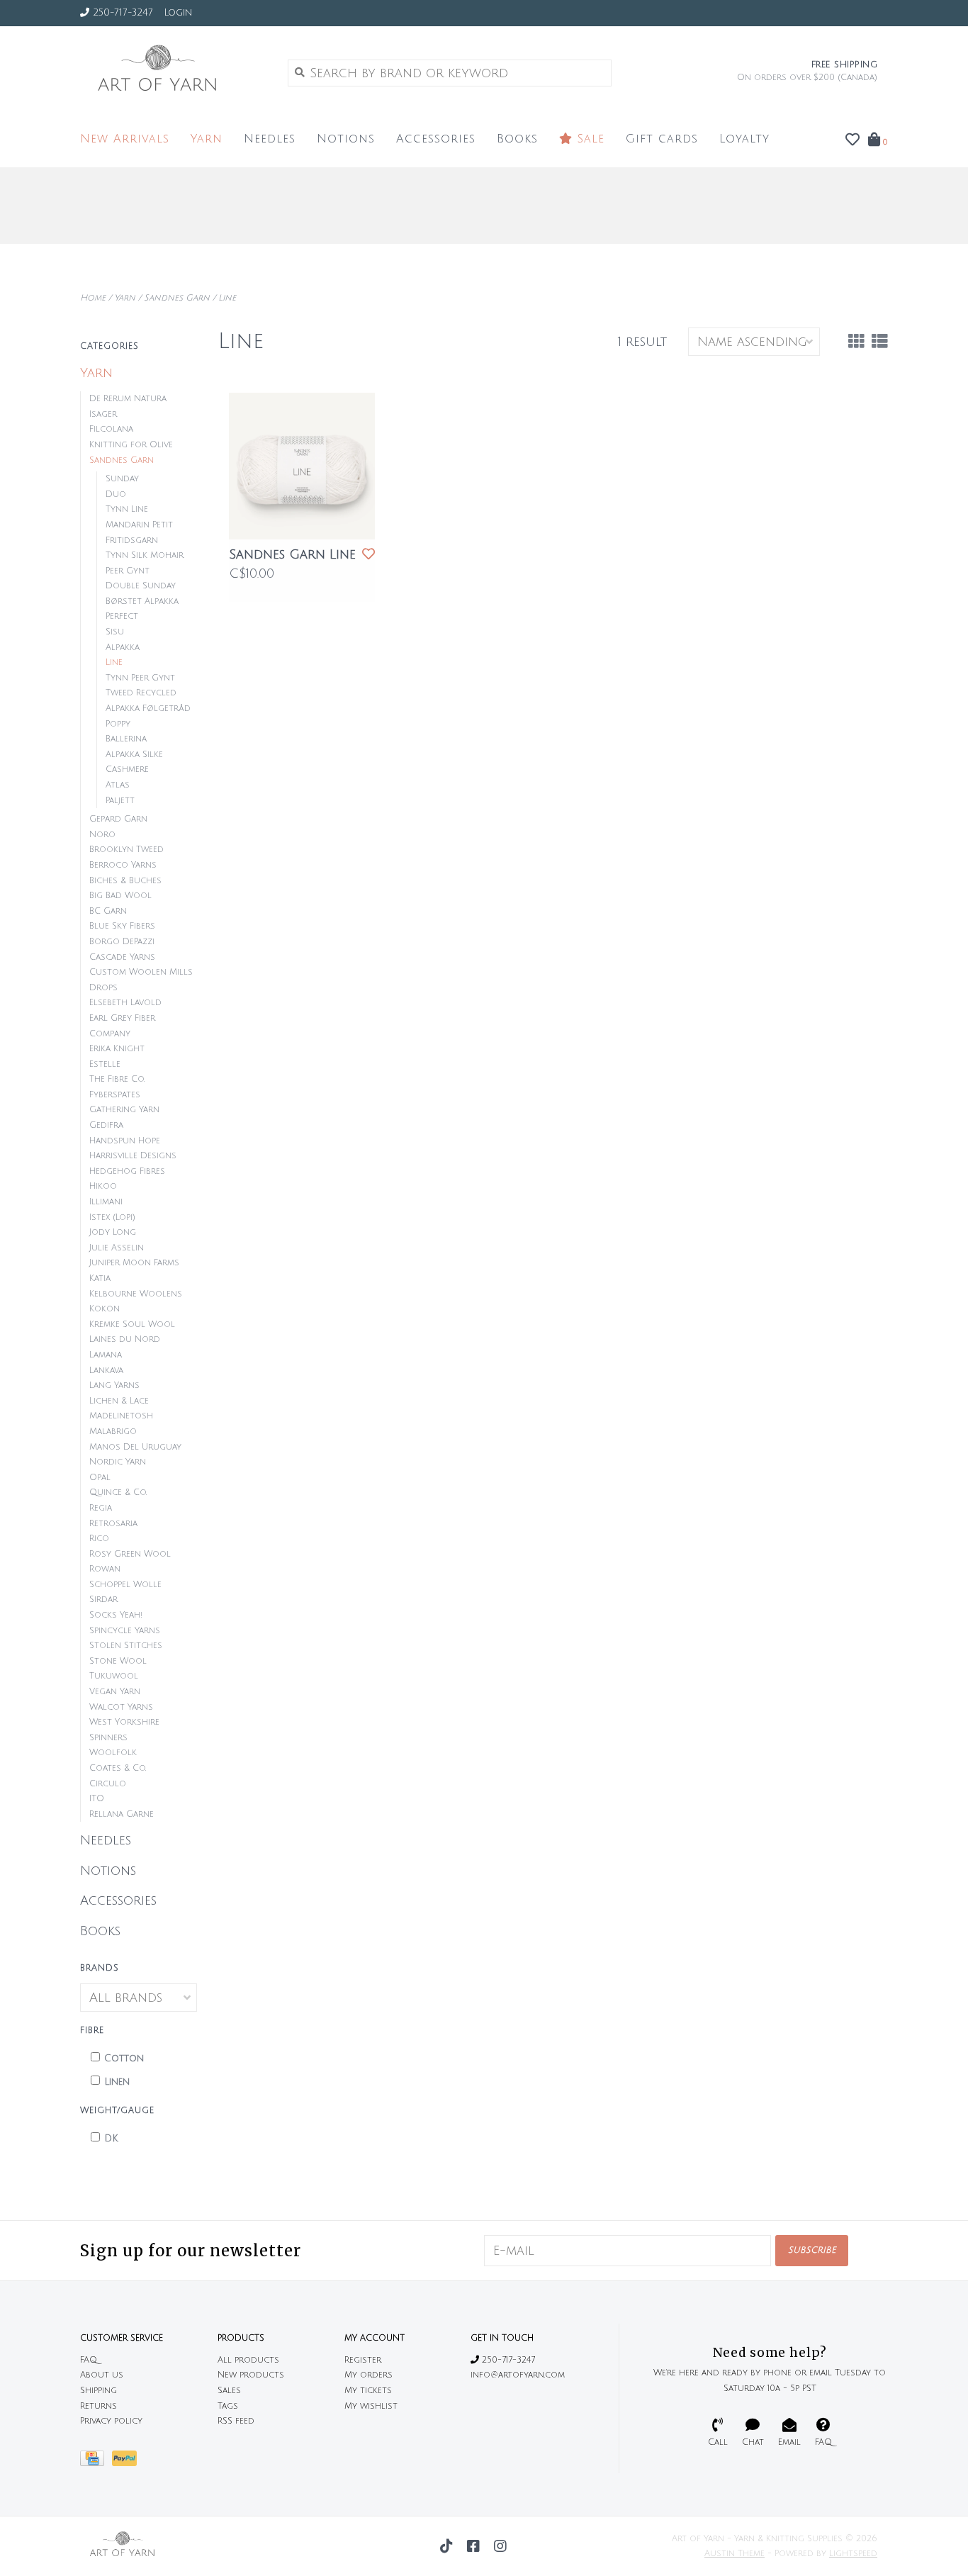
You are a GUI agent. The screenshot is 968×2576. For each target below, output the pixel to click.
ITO (97, 1799)
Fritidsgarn (132, 541)
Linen (117, 2082)
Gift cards (662, 139)
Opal (100, 1478)
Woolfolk (113, 1753)
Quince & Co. (118, 1493)
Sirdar (103, 1600)
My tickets (368, 2391)
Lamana (106, 1355)
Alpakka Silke (134, 755)
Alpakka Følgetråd (148, 709)
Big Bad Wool (120, 896)
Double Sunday (141, 586)
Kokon (105, 1309)
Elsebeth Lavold (125, 1003)
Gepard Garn (118, 819)
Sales (229, 2391)
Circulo (108, 1784)
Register (363, 2360)
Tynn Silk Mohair (145, 555)
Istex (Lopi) (112, 1217)
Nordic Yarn (118, 1462)
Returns (99, 2406)
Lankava (106, 1371)
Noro (102, 835)
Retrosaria (113, 1524)
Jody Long (113, 1232)
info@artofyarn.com (518, 2375)
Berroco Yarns (123, 865)
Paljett (120, 801)
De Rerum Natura (128, 399)
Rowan (105, 1569)
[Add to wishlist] (368, 554)
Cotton (124, 2059)
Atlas (118, 785)
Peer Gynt (128, 571)
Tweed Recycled (141, 693)
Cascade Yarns (122, 957)
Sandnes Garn (177, 298)
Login (178, 13)
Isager (103, 414)
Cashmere (127, 769)
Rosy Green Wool (130, 1554)
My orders (368, 2375)
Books (517, 139)
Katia (100, 1278)
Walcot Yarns (121, 1707)
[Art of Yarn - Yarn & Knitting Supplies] (173, 72)
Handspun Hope (125, 1141)
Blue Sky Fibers (122, 926)
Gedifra (106, 1125)
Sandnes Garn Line (292, 554)
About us (102, 2375)
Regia (101, 1508)
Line (227, 298)
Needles (270, 139)
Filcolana (111, 429)
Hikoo (103, 1186)
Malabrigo (113, 1432)
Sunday (122, 479)
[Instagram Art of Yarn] (500, 2546)
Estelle (105, 1064)
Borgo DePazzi (122, 942)
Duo (116, 494)
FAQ (89, 2360)
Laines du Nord (125, 1339)
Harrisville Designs (133, 1156)
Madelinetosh (121, 1416)
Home (93, 298)
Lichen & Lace (119, 1401)
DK (111, 2139)
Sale (589, 139)
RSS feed (236, 2421)
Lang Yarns (114, 1385)
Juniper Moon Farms (134, 1263)
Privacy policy (111, 2421)
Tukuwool (114, 1676)
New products (251, 2375)
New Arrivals (125, 139)
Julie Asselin (117, 1248)
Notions (346, 139)
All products (248, 2360)
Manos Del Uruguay (135, 1447)
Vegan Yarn (115, 1692)
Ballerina (126, 739)
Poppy (118, 724)
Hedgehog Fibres (127, 1171)
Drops (103, 988)
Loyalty (744, 139)
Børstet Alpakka (142, 601)
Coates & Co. (118, 1768)
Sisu (115, 632)
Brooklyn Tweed (126, 850)
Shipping (99, 2391)
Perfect (122, 616)
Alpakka (123, 648)
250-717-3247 (507, 2360)
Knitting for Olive (131, 445)
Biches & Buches (125, 881)
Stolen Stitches (126, 1646)
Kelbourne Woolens (136, 1294)
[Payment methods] (96, 2462)
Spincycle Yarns (125, 1631)
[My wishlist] (852, 140)
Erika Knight (117, 1049)
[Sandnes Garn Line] (302, 466)
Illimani (106, 1202)
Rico (99, 1539)
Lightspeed (853, 2554)
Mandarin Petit (139, 525)
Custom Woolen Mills (141, 972)
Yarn (207, 139)
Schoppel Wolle (125, 1585)
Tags (228, 2406)
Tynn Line (127, 509)
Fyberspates (115, 1095)
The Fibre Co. (117, 1079)
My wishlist (371, 2406)
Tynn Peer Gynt (140, 678)
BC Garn (108, 911)
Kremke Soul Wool (132, 1325)
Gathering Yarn (124, 1110)
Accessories (436, 139)
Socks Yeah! (116, 1615)
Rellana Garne (122, 1814)
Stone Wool (118, 1661)
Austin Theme (735, 2554)
